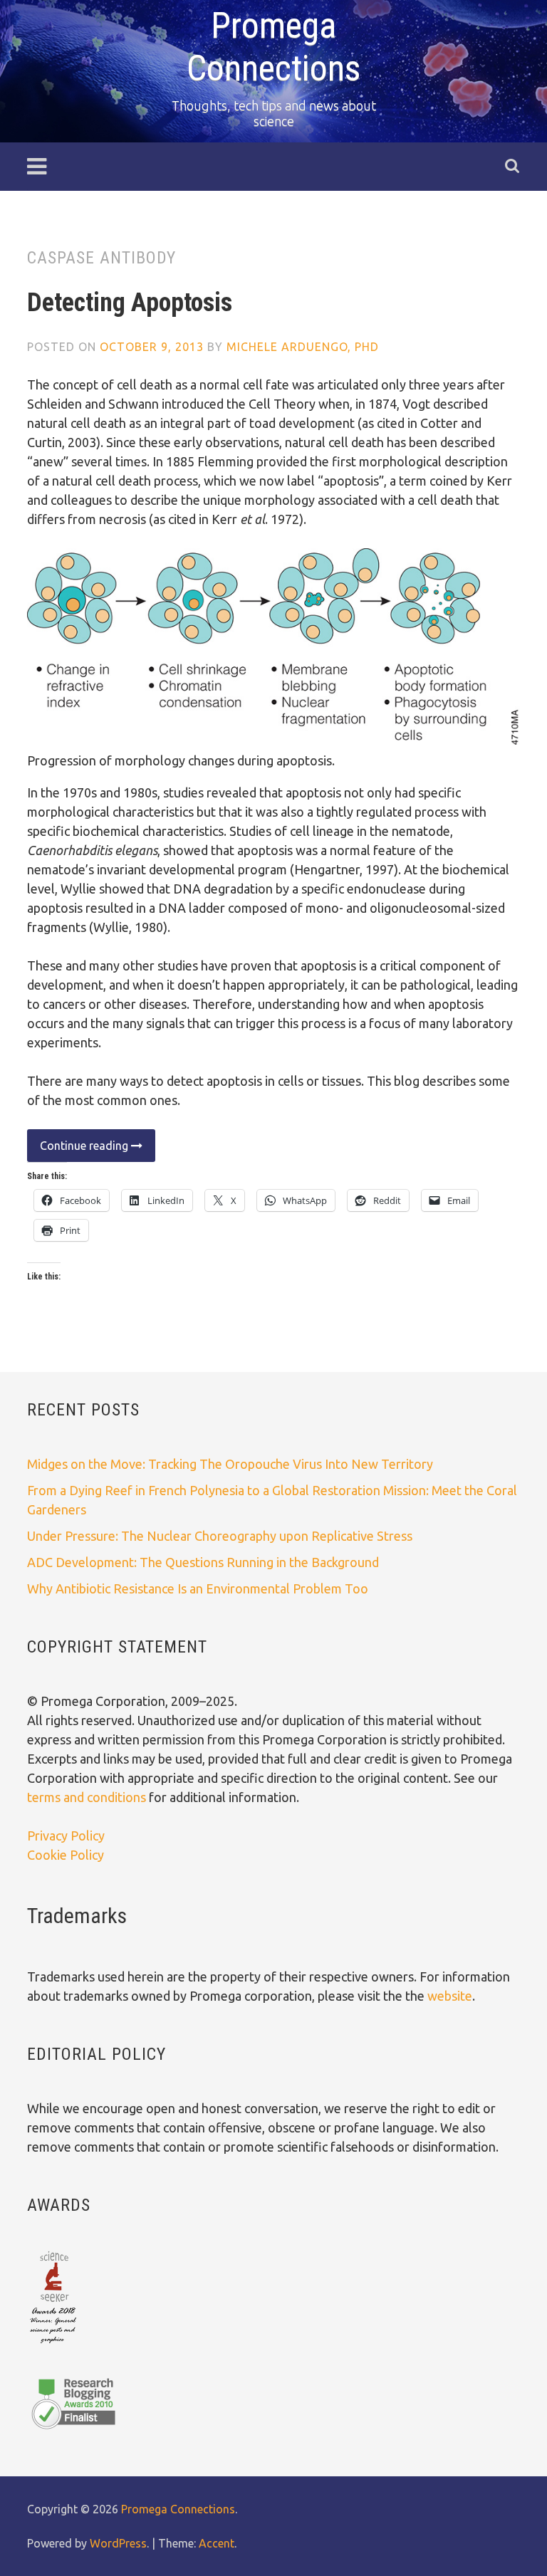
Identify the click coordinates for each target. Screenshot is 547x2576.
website (450, 1996)
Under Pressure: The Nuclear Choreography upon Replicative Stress (220, 1536)
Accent (217, 2543)
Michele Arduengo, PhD (303, 347)
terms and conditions (88, 1797)
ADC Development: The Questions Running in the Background (203, 1562)
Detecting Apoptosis (130, 303)
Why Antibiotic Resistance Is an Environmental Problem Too (198, 1588)
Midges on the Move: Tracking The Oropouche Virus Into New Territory (230, 1464)
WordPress (118, 2543)
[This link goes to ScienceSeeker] (53, 2345)
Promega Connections (178, 2509)
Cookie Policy (66, 1855)
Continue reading (79, 1150)
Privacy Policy (66, 1836)
